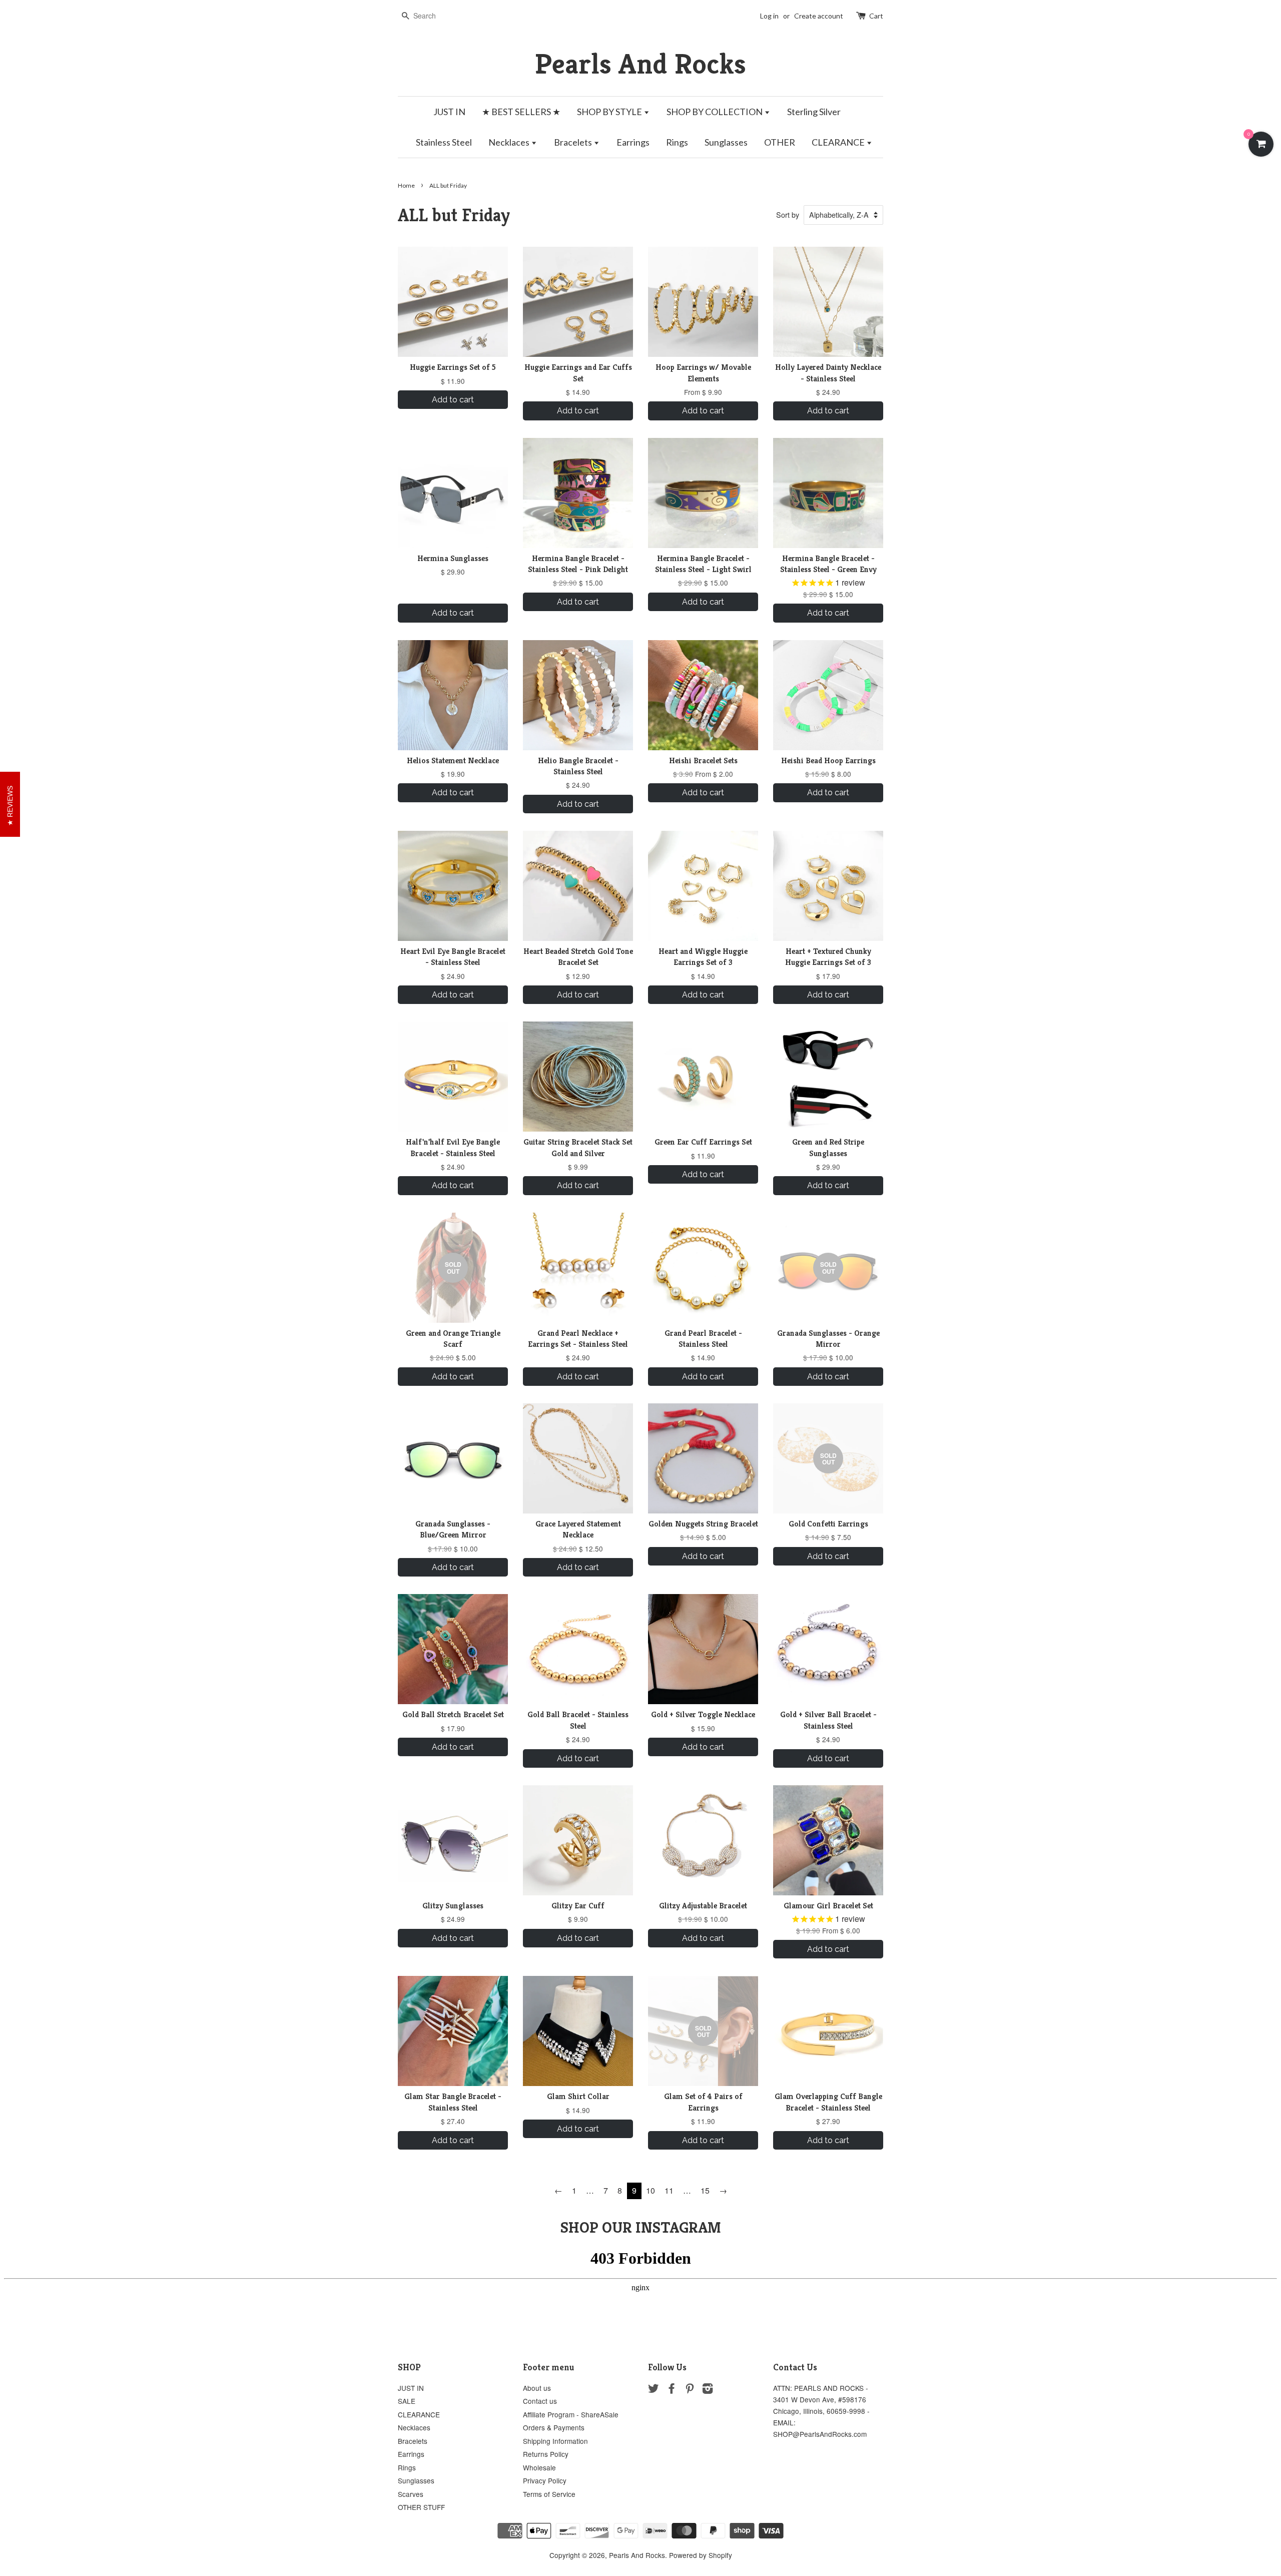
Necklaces (510, 142)
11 (669, 2190)
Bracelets (574, 142)
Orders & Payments (554, 2427)
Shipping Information (555, 2441)
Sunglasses (726, 142)
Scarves (411, 2494)
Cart (876, 16)
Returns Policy (546, 2454)
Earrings (633, 142)
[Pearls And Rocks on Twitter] (654, 2390)
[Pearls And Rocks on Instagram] (708, 2390)
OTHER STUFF (421, 2507)
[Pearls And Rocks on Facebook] (672, 2390)
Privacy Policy (545, 2480)
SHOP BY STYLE (610, 112)
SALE (407, 2401)
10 (651, 2190)
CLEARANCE (839, 142)
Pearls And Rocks (640, 64)
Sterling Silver (814, 112)
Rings (677, 142)
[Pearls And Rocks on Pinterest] (690, 2390)
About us (537, 2388)
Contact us (540, 2401)
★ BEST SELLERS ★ (521, 112)
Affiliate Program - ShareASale (571, 2414)
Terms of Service (549, 2494)
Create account (819, 16)
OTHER (780, 142)
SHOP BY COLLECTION (715, 112)
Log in (769, 16)
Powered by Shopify (701, 2555)
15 (705, 2190)
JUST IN (449, 112)
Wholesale (539, 2467)
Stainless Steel (444, 142)
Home (406, 185)
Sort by (788, 214)
